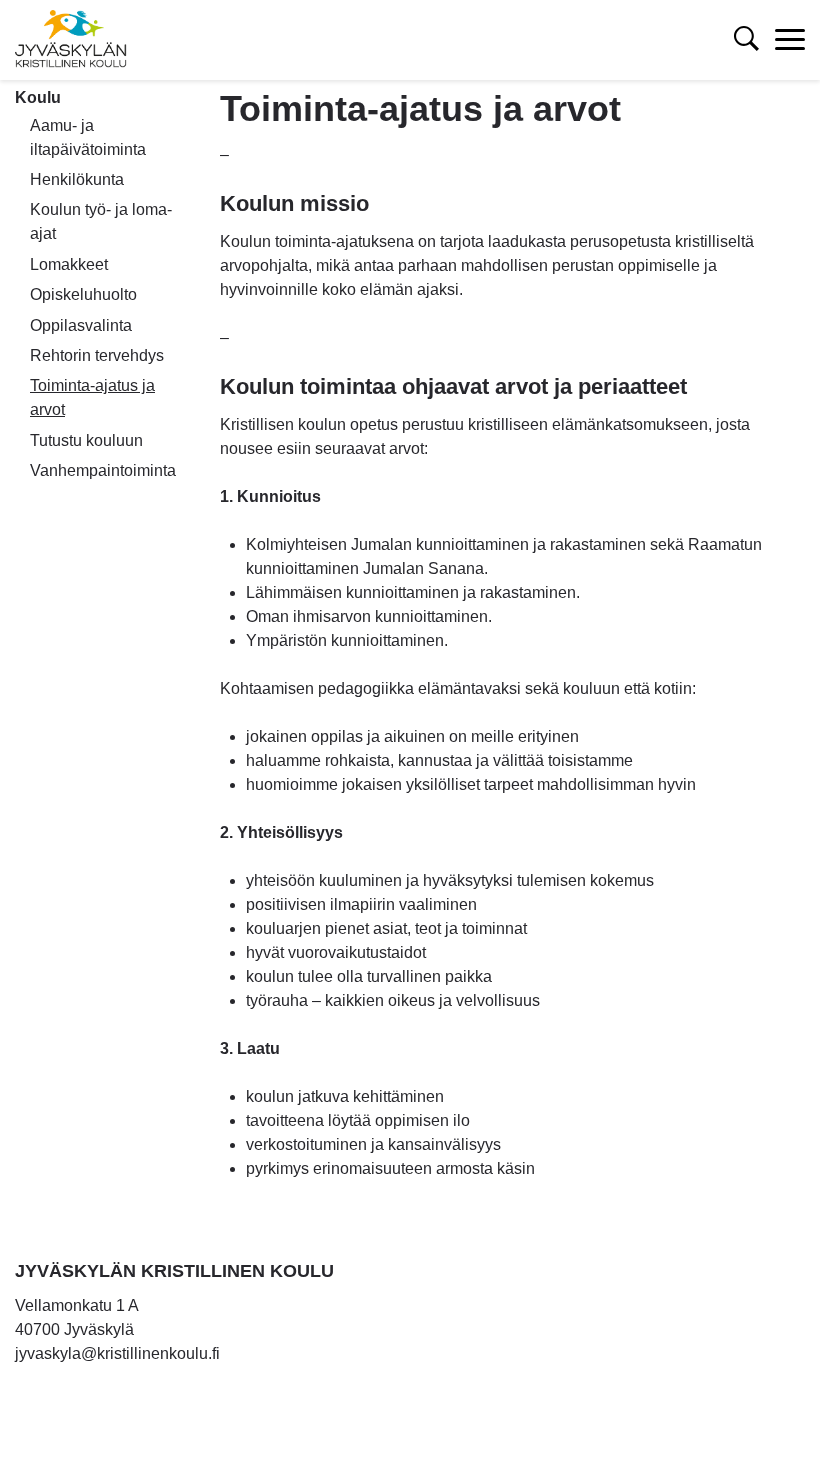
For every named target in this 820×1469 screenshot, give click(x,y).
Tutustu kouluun (86, 440)
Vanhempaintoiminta (103, 470)
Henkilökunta (77, 179)
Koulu (38, 97)
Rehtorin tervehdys (97, 355)
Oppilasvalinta (81, 325)
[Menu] (790, 40)
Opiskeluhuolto (83, 294)
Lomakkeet (69, 264)
